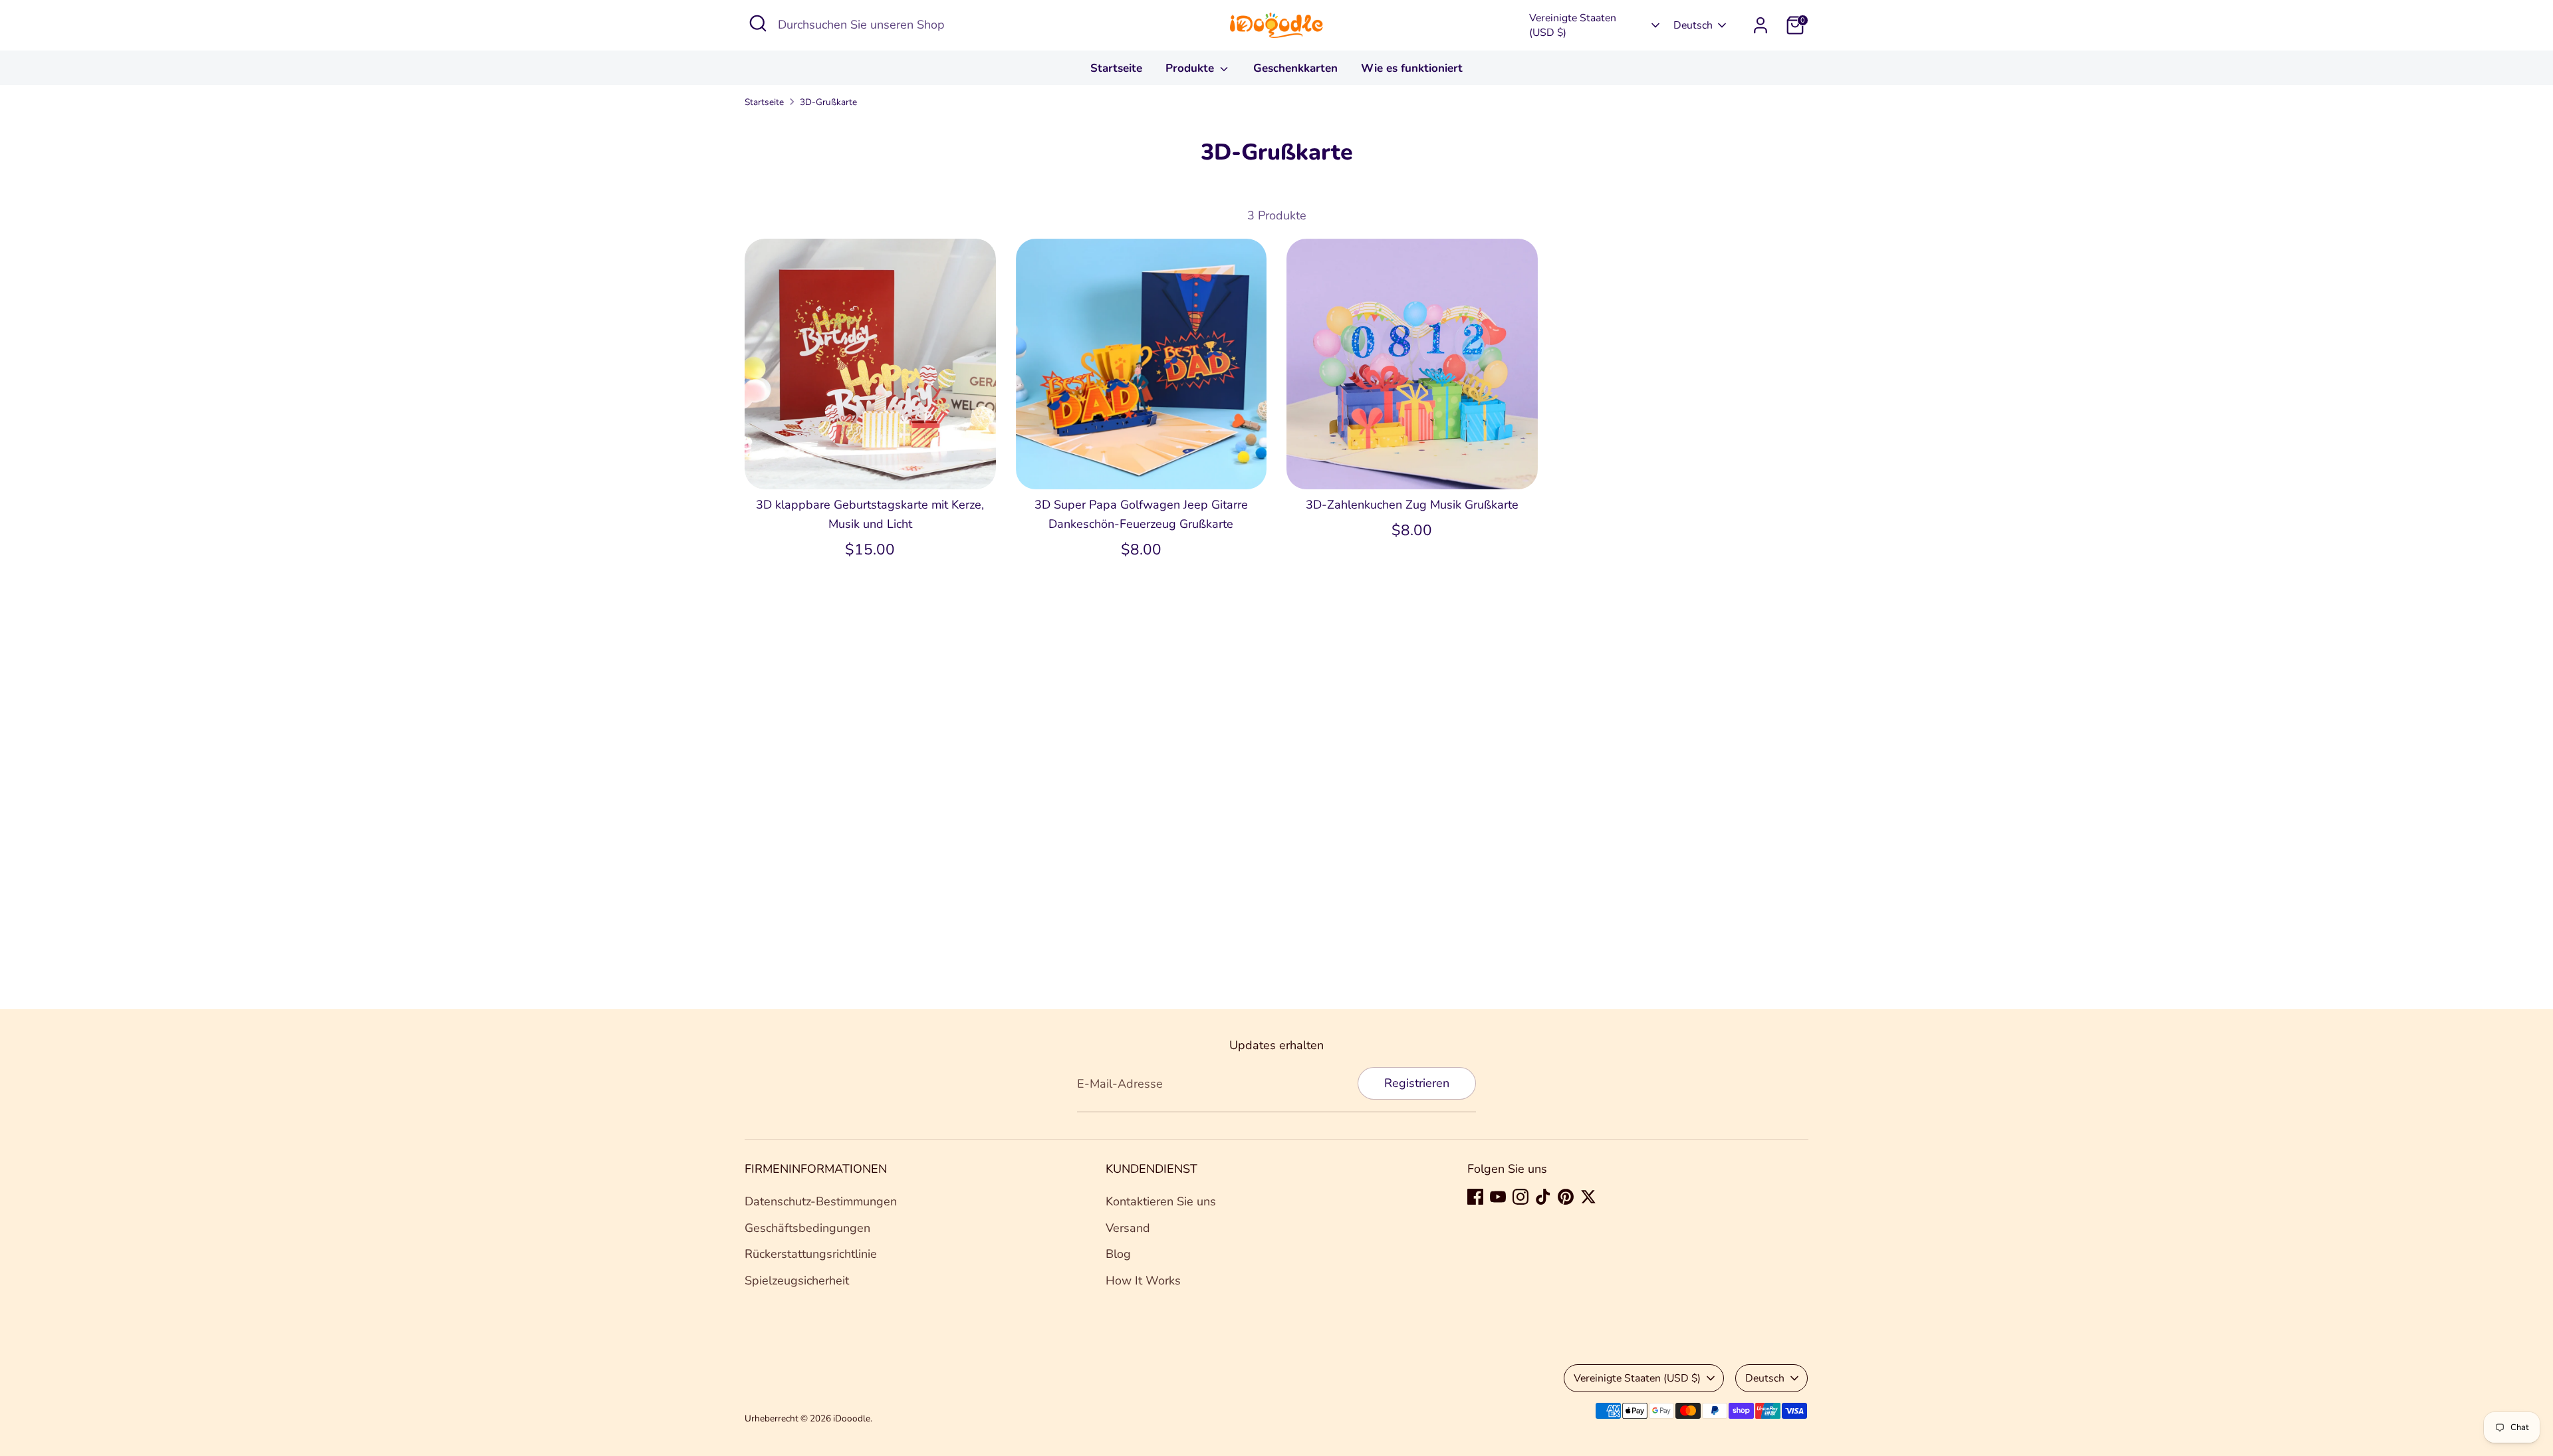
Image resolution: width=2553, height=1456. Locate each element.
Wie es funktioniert (1412, 68)
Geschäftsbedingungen (807, 1228)
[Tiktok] (1543, 1197)
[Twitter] (1588, 1197)
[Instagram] (1520, 1197)
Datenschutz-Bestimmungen (821, 1201)
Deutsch (1693, 25)
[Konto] (1761, 25)
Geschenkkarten (1295, 68)
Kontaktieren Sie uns (1161, 1201)
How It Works (1143, 1280)
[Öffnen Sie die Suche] (758, 23)
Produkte (1191, 68)
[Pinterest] (1566, 1197)
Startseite (1116, 68)
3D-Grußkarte (828, 102)
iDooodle (852, 1418)
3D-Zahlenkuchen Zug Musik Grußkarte (1412, 505)
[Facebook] (1475, 1197)
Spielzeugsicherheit (797, 1280)
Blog (1118, 1254)
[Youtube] (1498, 1197)
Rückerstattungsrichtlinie (811, 1254)
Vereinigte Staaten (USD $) (1573, 25)
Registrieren (1417, 1083)
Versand (1128, 1228)
